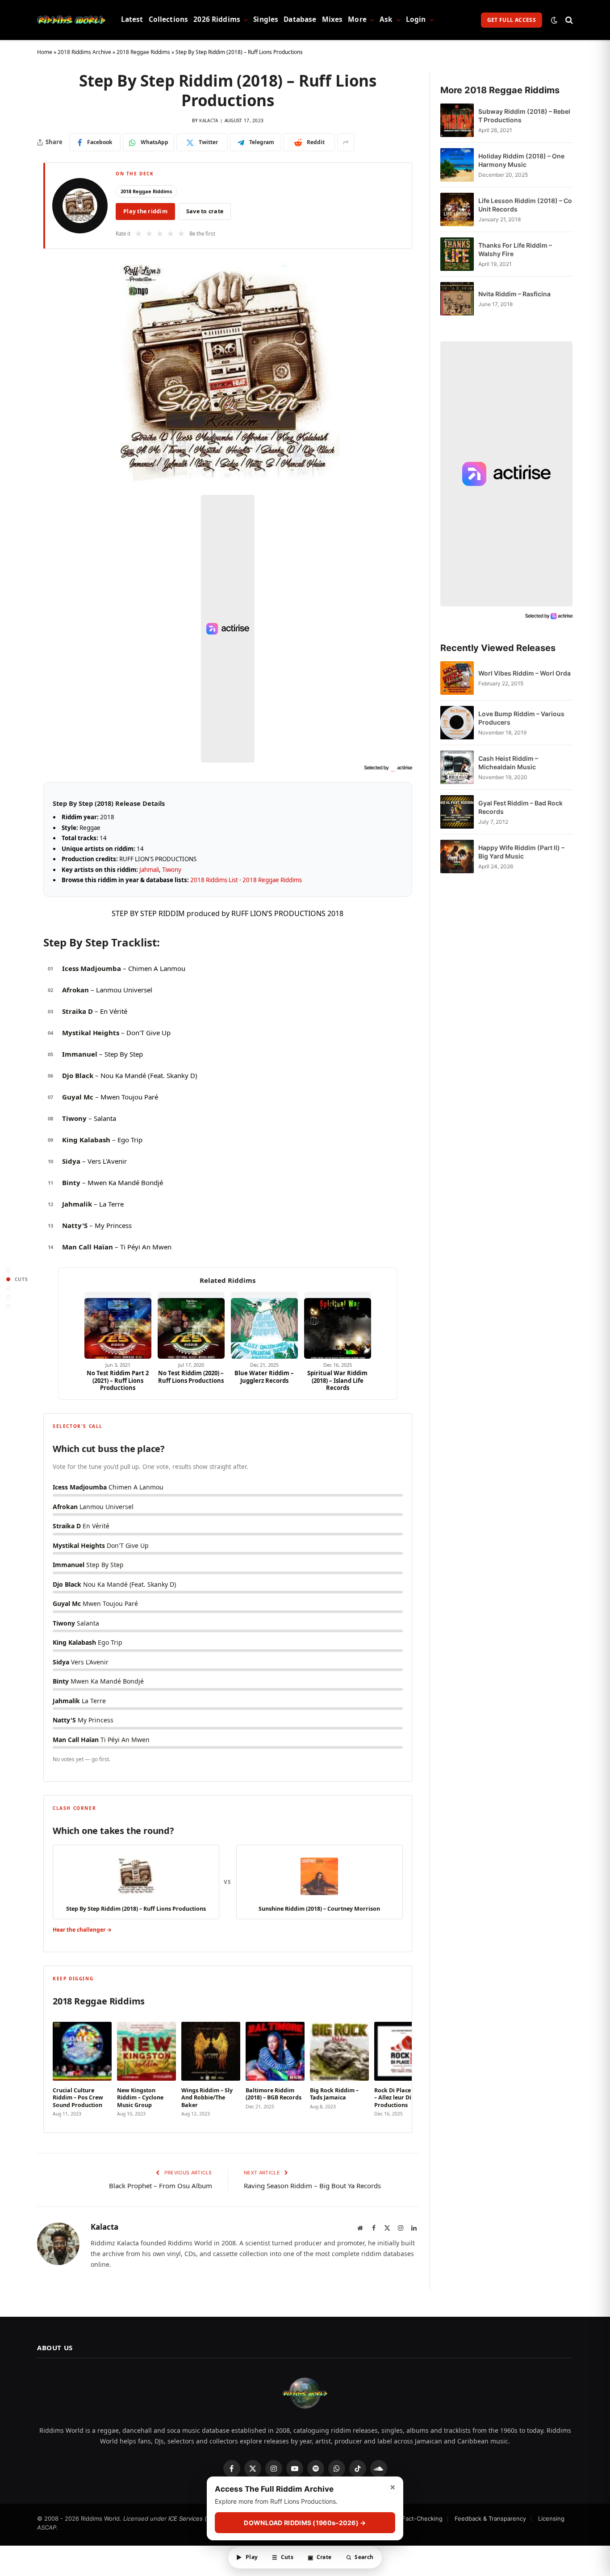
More (357, 19)
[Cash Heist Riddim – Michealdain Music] (457, 767)
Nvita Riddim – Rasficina (514, 294)
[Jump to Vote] (8, 1288)
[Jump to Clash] (8, 1297)
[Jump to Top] (8, 1270)
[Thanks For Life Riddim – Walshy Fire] (457, 254)
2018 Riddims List (214, 880)
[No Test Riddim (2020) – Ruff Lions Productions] (191, 1325)
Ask (386, 19)
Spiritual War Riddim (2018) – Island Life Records (337, 1380)
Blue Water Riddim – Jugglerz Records (264, 1377)
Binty (71, 1182)
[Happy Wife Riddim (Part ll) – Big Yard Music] (457, 857)
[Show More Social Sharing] (346, 142)
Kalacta (209, 120)
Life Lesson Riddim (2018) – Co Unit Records (525, 205)
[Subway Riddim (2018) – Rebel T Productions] (457, 120)
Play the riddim (145, 211)
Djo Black (78, 1075)
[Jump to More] (8, 1306)
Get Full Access (512, 20)
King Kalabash (86, 1140)
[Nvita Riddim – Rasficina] (457, 299)
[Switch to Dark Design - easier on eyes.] (554, 20)
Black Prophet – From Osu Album (161, 2186)
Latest (132, 19)
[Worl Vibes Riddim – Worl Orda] (457, 678)
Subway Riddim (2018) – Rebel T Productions (524, 116)
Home (45, 52)
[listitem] (82, 2067)
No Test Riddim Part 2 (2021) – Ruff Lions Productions (118, 1380)
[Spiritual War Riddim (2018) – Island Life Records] (338, 1325)
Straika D (77, 1011)
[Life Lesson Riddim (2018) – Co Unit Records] (457, 209)
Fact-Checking (422, 2518)
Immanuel (80, 1054)
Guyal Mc (78, 1097)
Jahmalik (77, 1204)
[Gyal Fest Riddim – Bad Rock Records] (457, 812)
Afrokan (75, 990)
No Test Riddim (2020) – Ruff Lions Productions (191, 1377)
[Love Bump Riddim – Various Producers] (457, 723)
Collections (169, 19)
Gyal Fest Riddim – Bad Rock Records (520, 807)
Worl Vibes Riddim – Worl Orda (524, 673)
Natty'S (75, 1225)
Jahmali (149, 870)
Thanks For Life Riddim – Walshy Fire (515, 249)
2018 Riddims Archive (84, 52)
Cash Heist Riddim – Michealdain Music (508, 763)
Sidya (71, 1161)
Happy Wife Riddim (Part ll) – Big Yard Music (521, 852)
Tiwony (172, 870)
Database (300, 19)
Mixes (332, 19)
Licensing (551, 2518)
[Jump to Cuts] (8, 1279)
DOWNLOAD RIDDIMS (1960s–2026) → (305, 2523)
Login (416, 19)
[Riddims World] (71, 20)
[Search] (568, 20)
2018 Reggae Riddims (143, 52)
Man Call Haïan (88, 1247)
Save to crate (205, 211)
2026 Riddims (217, 19)
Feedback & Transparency (490, 2518)
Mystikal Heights (91, 1033)
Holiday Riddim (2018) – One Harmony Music (521, 160)
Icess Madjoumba (92, 968)
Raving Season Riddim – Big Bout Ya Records (312, 2186)
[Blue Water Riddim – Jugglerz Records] (264, 1325)
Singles (266, 19)
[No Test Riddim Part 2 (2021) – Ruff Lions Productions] (118, 1325)
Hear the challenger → (82, 1930)
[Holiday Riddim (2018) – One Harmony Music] (457, 165)
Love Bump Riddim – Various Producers (521, 718)
